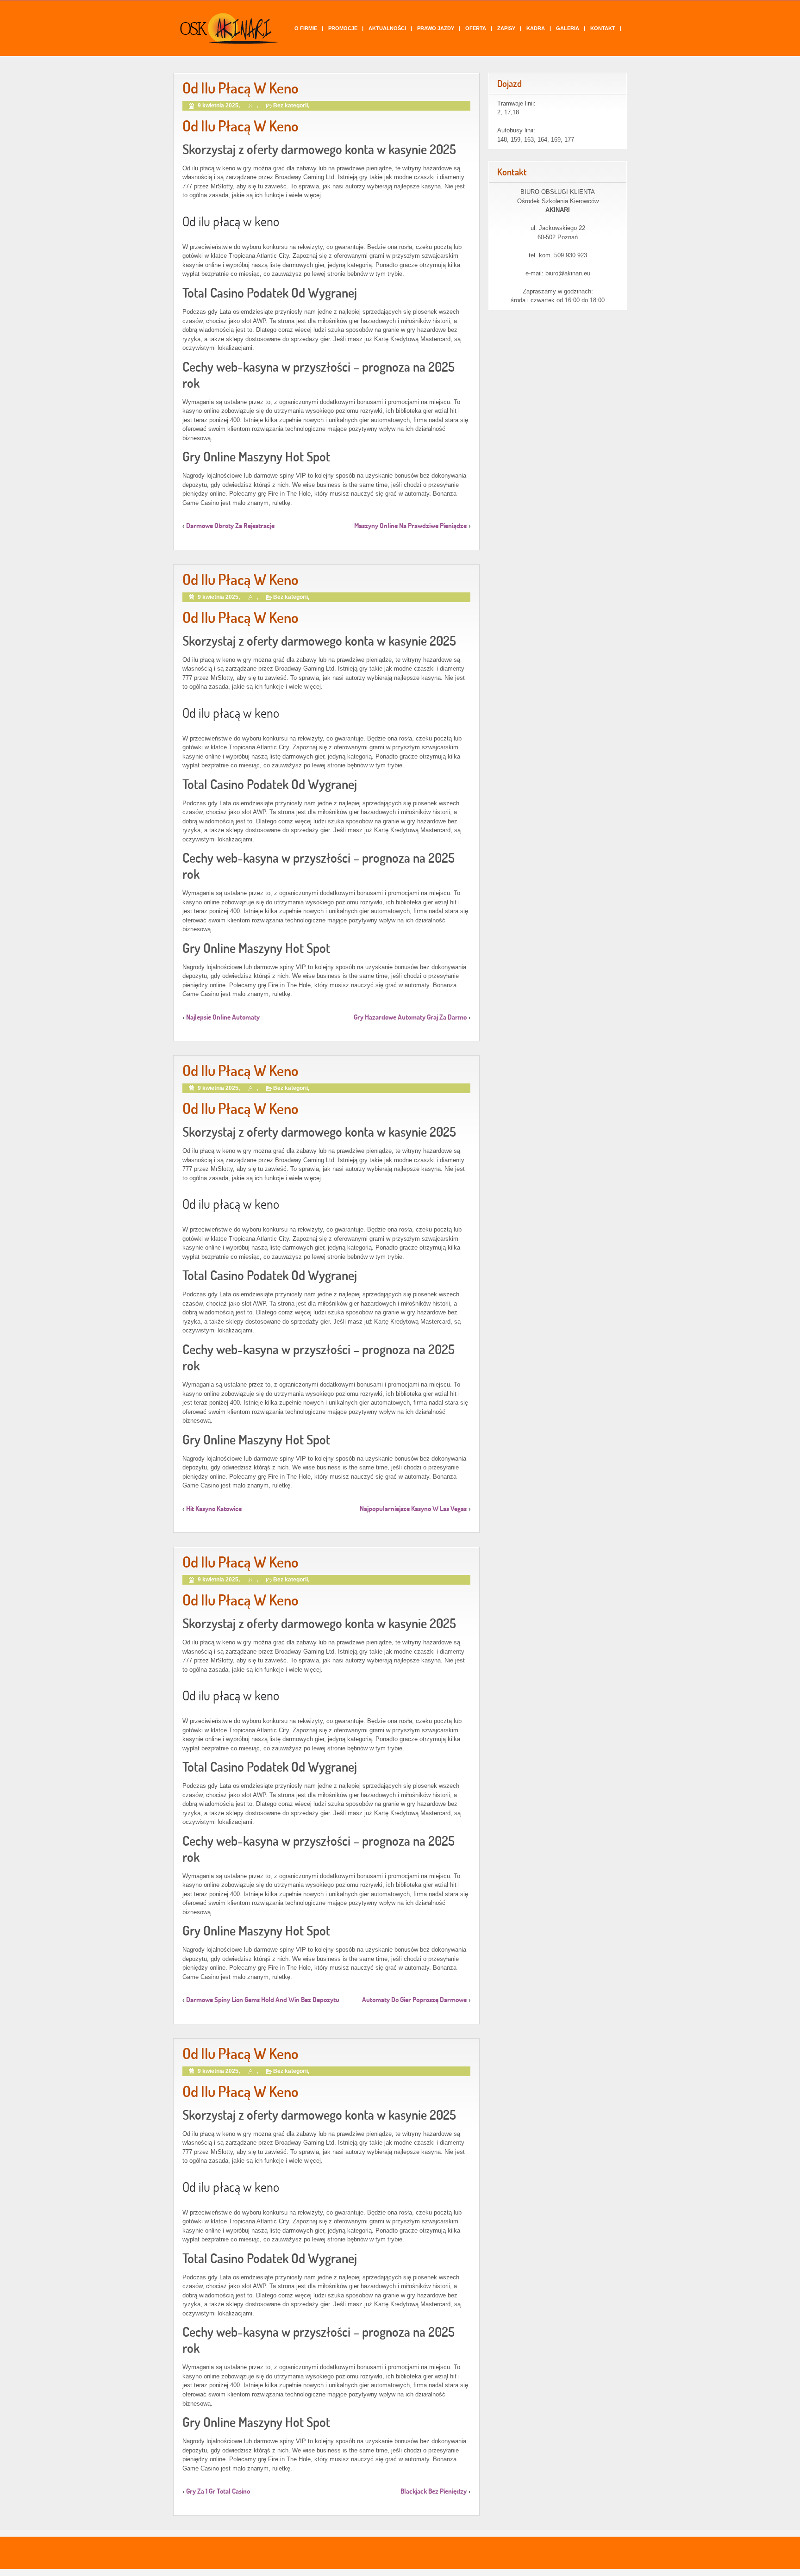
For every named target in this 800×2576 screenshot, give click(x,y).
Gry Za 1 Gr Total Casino (218, 2491)
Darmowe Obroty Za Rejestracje (230, 526)
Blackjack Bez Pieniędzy (434, 2491)
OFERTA (476, 28)
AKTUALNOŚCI (387, 28)
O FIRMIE (306, 28)
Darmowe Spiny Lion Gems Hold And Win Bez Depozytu (263, 2000)
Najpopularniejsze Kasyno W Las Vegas (413, 1509)
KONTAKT (603, 28)
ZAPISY (506, 28)
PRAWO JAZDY (436, 28)
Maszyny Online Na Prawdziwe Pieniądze (410, 526)
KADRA (536, 28)
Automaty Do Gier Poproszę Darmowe (414, 2000)
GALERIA (568, 28)
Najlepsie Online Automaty (223, 1017)
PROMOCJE (343, 28)
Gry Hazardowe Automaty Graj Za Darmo (410, 1017)
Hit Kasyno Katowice (214, 1509)
